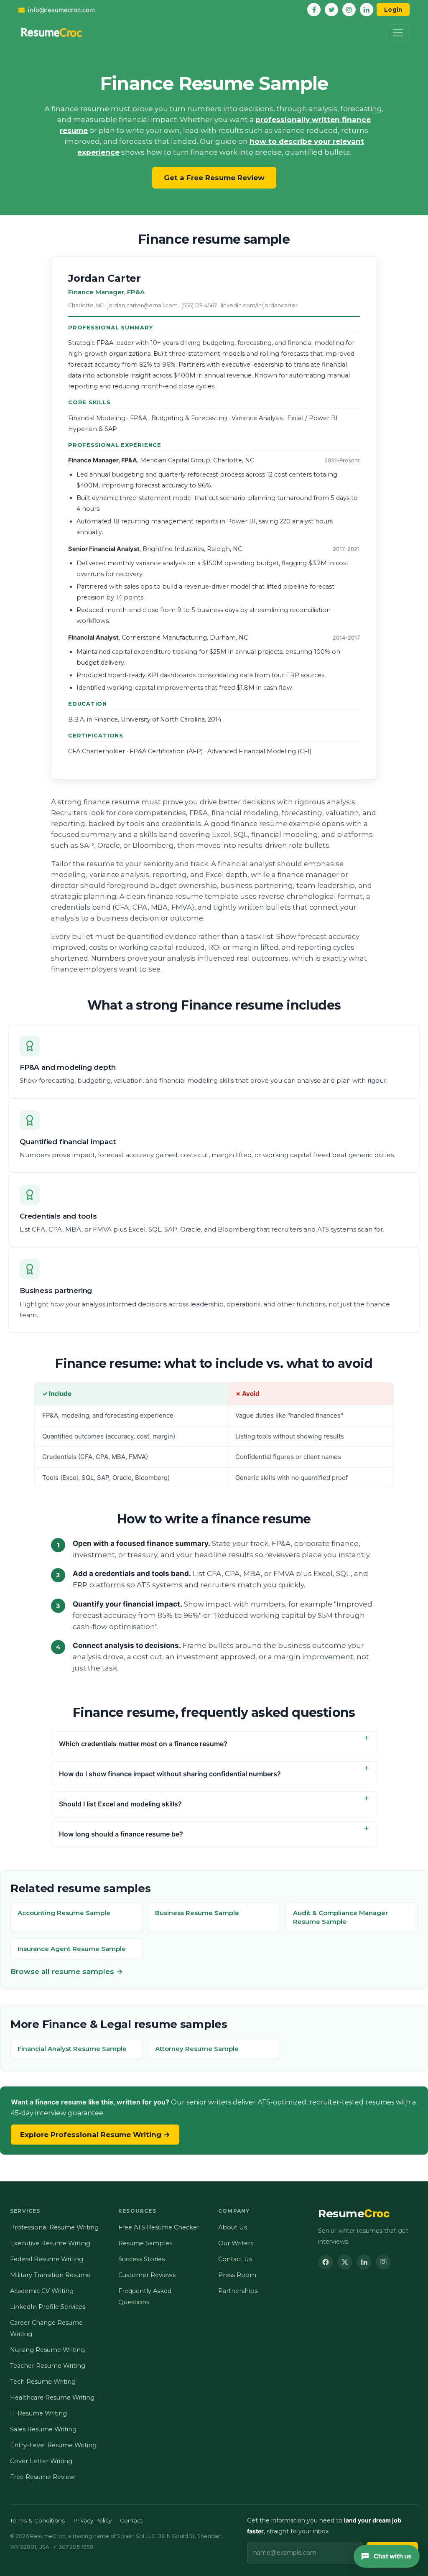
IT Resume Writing (38, 2413)
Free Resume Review (42, 2477)
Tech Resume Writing (43, 2382)
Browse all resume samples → (67, 1972)
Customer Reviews (147, 2275)
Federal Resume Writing (47, 2259)
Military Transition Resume (50, 2275)
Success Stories (141, 2259)
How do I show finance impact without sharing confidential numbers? (170, 1774)
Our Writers (236, 2243)
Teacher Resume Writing (48, 2366)
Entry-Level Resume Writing (53, 2445)
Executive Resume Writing (50, 2243)
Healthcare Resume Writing (52, 2397)
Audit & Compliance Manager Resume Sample (340, 1917)
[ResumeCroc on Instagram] (383, 2262)
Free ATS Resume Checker (159, 2227)
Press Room (237, 2275)
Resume (354, 2214)
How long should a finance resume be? (121, 1834)
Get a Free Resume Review (214, 178)
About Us (233, 2227)
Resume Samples (145, 2243)
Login (393, 10)
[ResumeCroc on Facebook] (326, 2262)
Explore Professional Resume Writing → (95, 2135)
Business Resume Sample (197, 1913)
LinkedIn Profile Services (48, 2307)
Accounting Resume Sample (64, 1913)
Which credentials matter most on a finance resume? (143, 1744)
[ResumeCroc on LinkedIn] (364, 2262)
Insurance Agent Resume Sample (72, 1949)
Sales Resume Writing (43, 2429)
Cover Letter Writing (41, 2461)
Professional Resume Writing (54, 2227)
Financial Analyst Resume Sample (72, 2049)
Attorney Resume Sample (197, 2049)
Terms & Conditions (37, 2520)
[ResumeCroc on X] (345, 2262)
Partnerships (238, 2291)
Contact (131, 2520)
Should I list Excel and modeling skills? (120, 1804)
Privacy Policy (92, 2520)
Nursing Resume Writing (47, 2350)
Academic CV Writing (42, 2291)
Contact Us (235, 2259)
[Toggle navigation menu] (398, 33)
